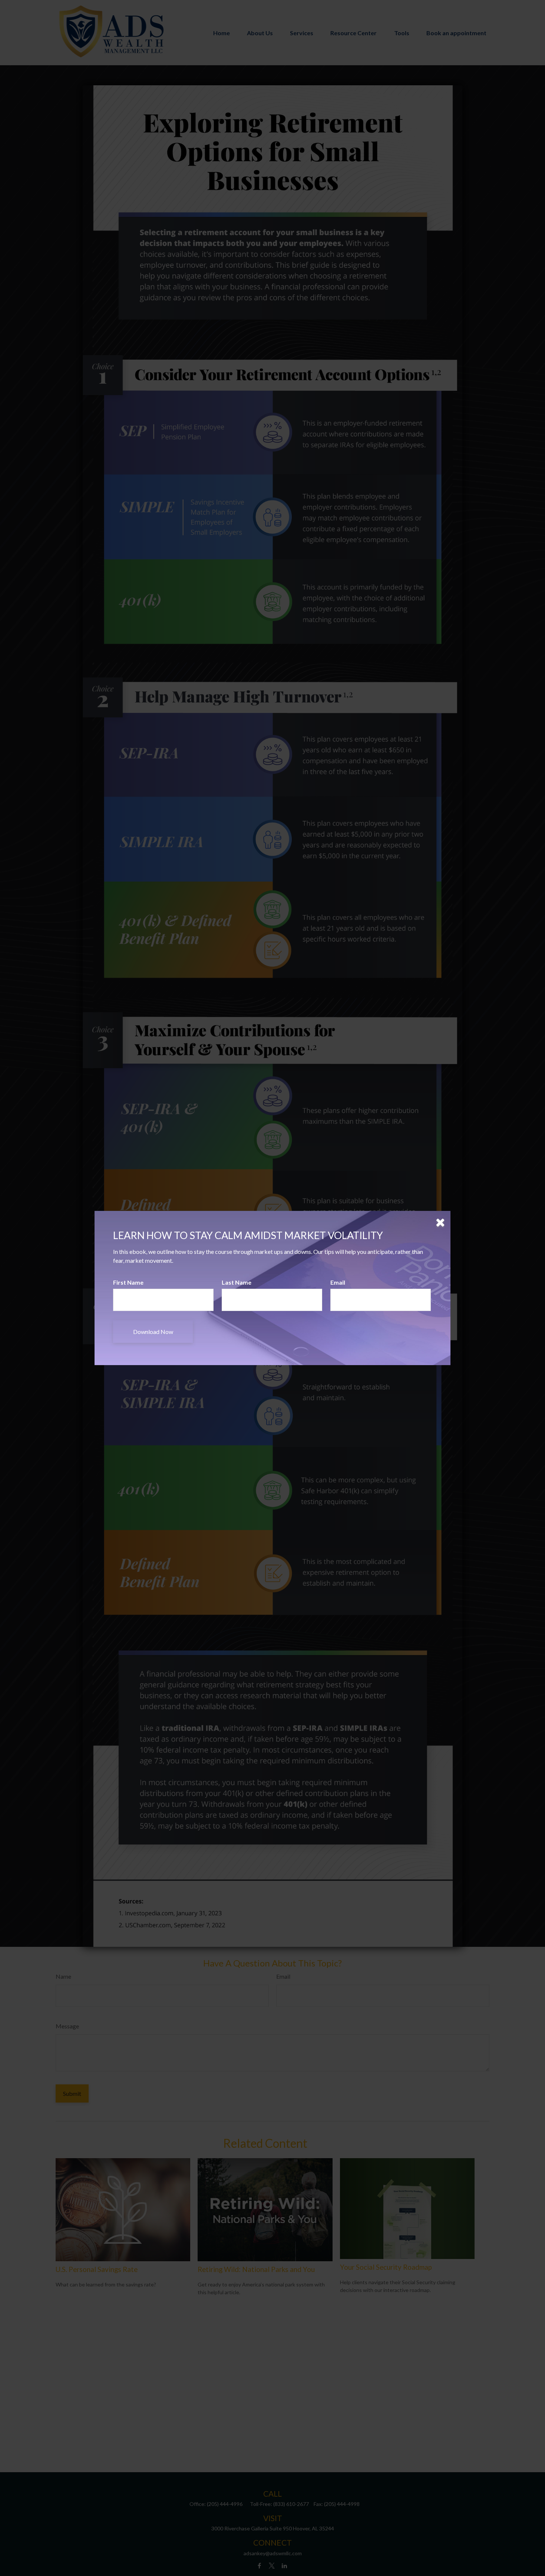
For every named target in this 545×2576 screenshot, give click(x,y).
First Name (128, 1282)
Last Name (237, 1282)
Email (338, 1282)
